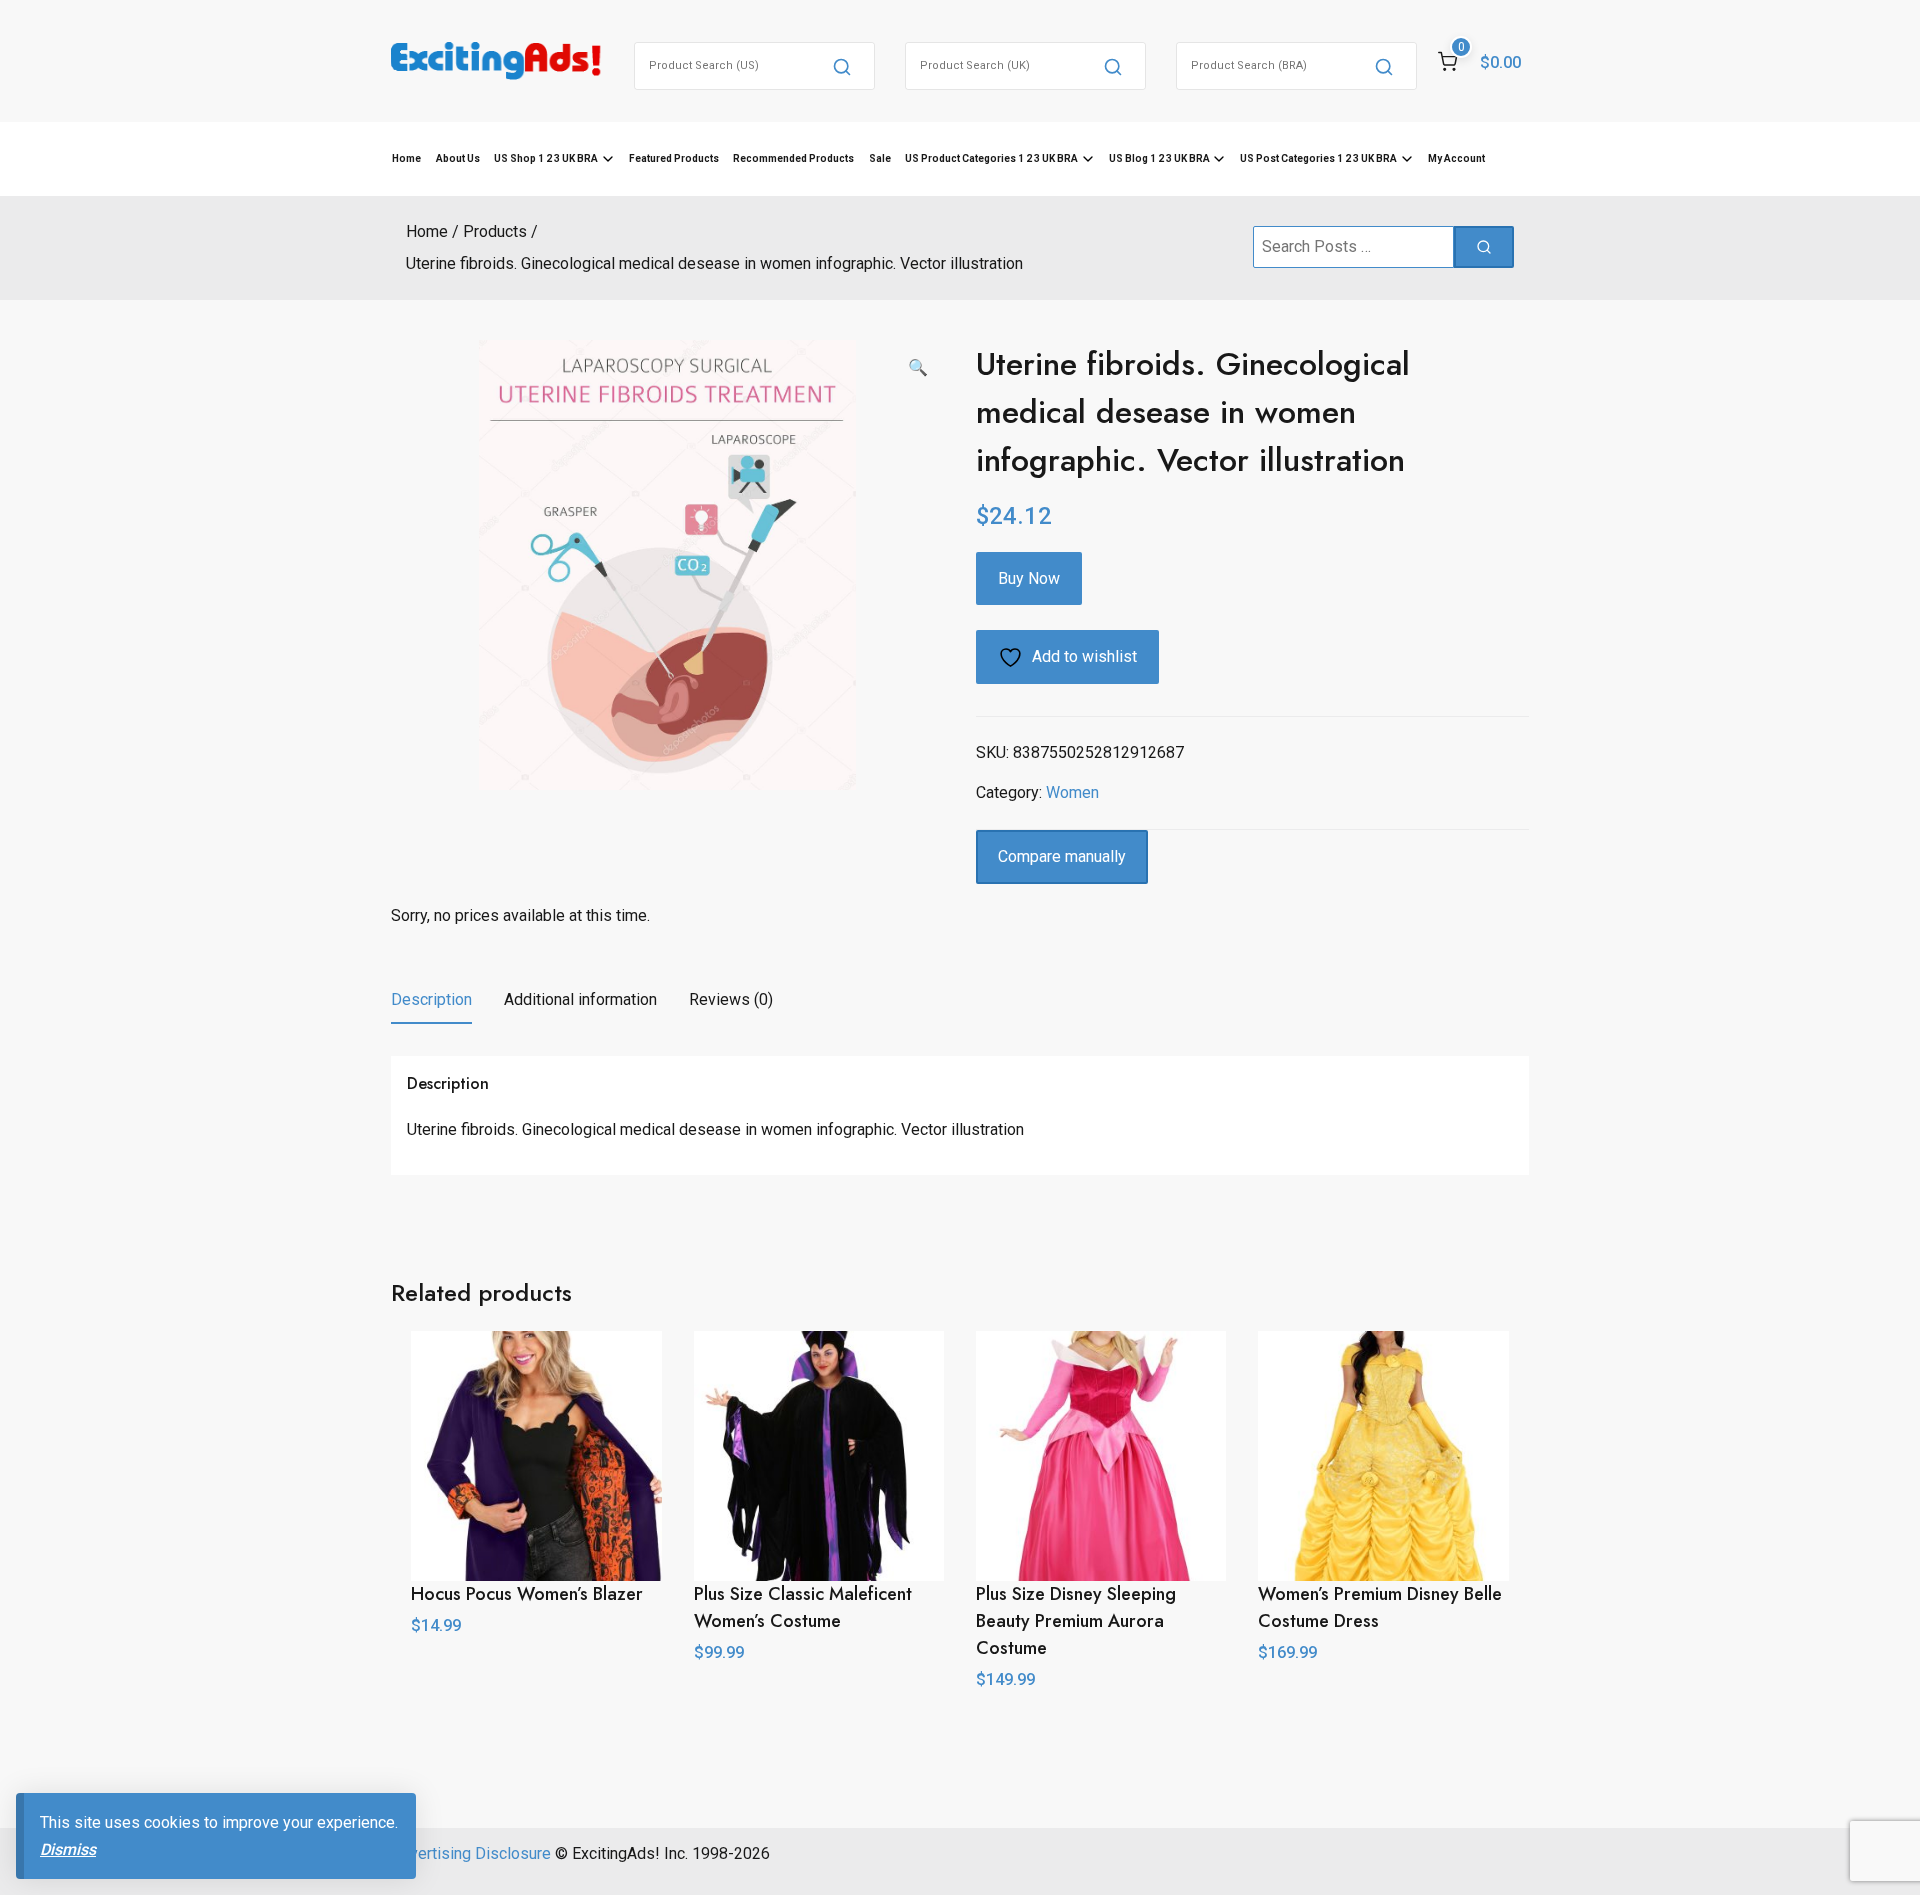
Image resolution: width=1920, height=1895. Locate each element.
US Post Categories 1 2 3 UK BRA (1318, 158)
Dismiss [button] (68, 1849)
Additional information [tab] (580, 999)
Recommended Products (793, 158)
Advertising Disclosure (471, 1853)
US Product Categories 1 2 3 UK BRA (991, 158)
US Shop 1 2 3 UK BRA (546, 158)
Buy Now (1029, 578)
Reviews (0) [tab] (731, 999)
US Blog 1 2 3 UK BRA (1159, 158)
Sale (880, 158)
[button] (918, 368)
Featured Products (674, 158)
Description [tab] (431, 999)
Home (406, 158)
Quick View (536, 1670)
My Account (1456, 158)
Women (1072, 792)
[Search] (842, 66)
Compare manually (1062, 856)
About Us (458, 158)
